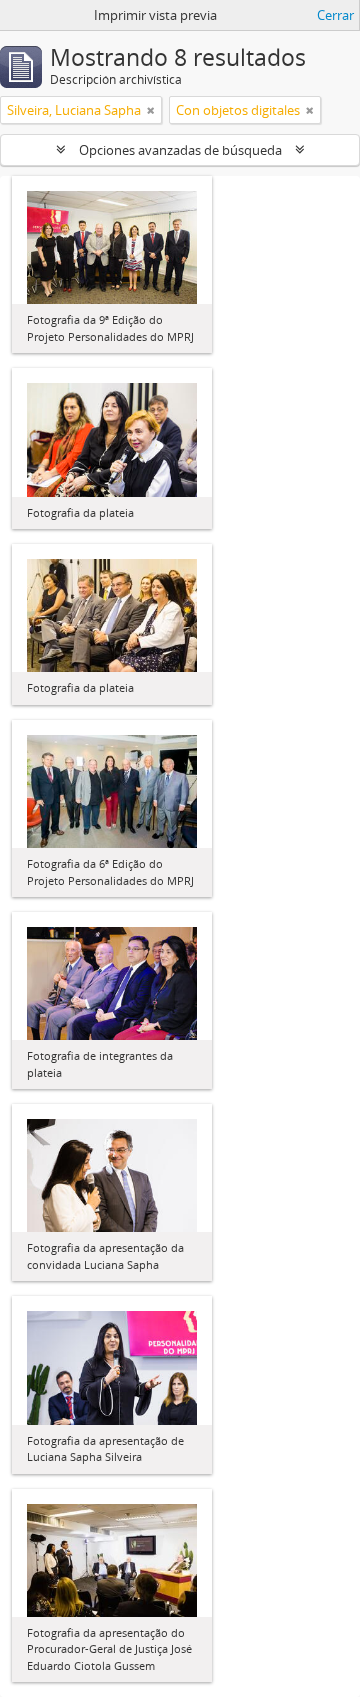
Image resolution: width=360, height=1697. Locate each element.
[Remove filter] (151, 110)
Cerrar (335, 15)
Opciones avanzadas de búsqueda (180, 150)
